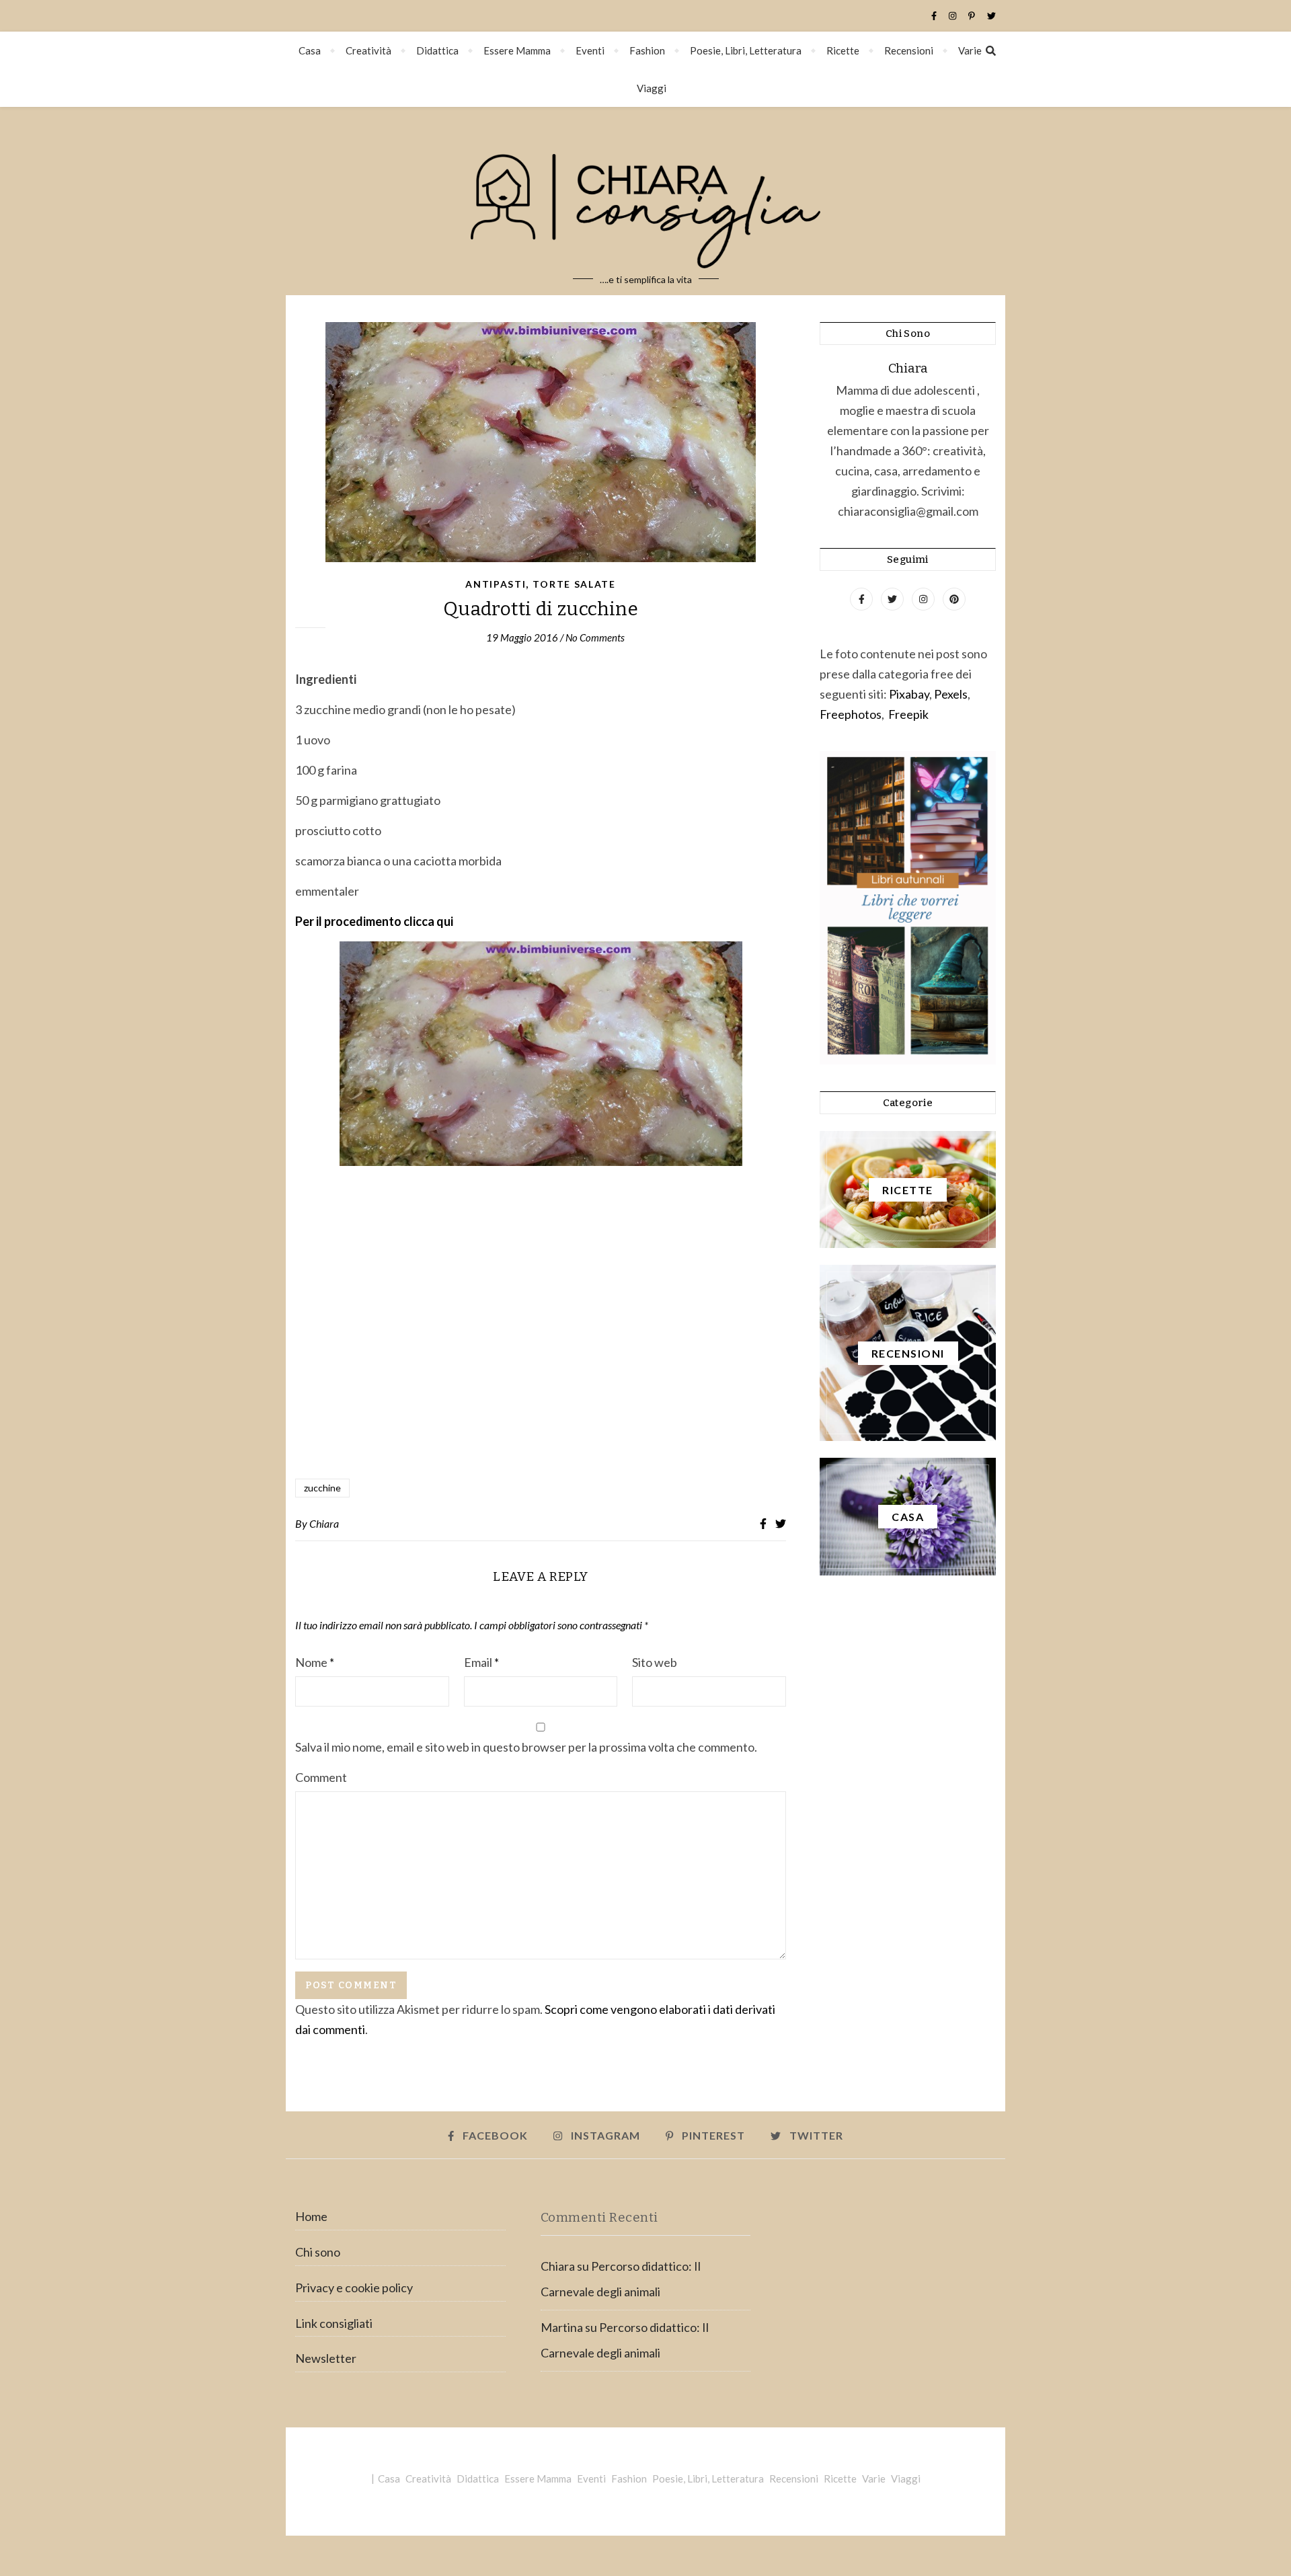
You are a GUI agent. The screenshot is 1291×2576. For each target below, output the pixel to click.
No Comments (595, 637)
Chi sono (318, 2252)
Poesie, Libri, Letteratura (746, 50)
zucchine (322, 1488)
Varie (970, 50)
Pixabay (909, 694)
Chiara (324, 1523)
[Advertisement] (541, 1323)
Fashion (647, 50)
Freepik (908, 714)
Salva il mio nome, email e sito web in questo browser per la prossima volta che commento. (526, 1747)
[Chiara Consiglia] (645, 201)
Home (311, 2216)
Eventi (590, 50)
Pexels (951, 694)
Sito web (655, 1662)
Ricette (843, 50)
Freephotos (851, 714)
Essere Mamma (517, 50)
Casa (310, 50)
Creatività (368, 50)
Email (481, 1662)
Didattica (437, 50)
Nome (315, 1662)
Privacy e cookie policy (354, 2288)
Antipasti (496, 584)
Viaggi (652, 88)
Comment (321, 1777)
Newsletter (326, 2358)
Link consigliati (334, 2323)
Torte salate (574, 584)
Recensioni (909, 50)
